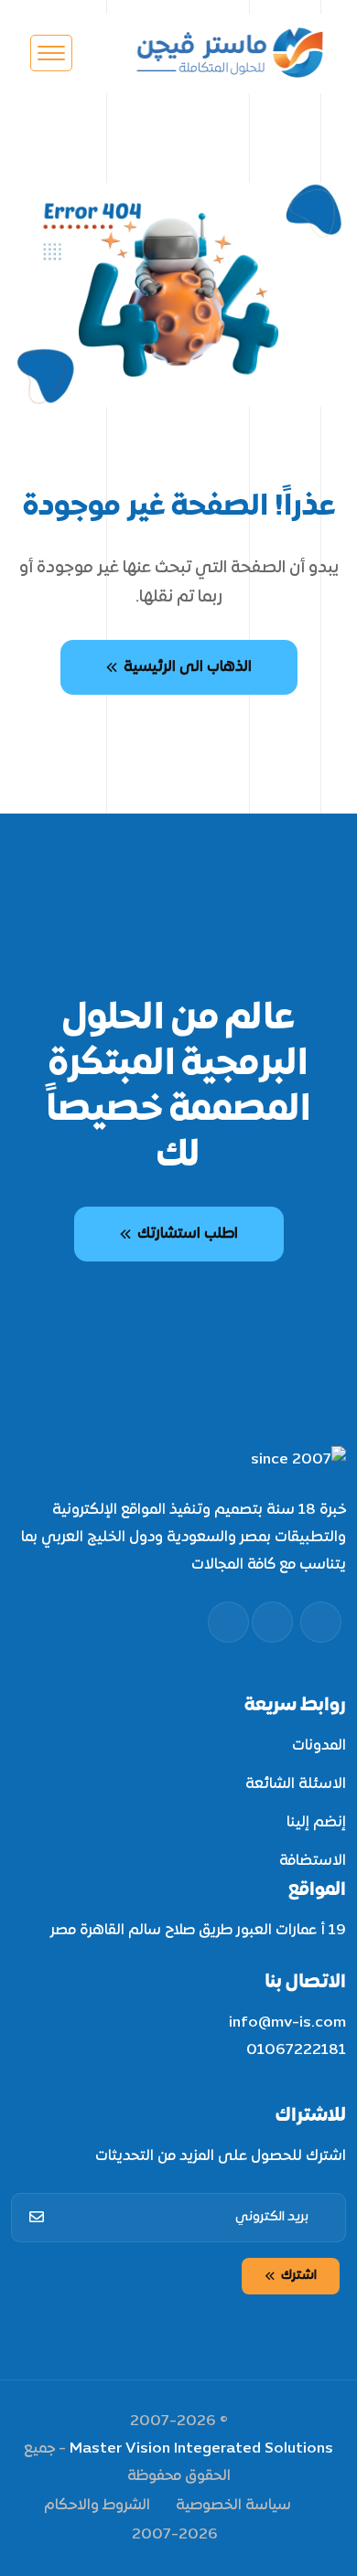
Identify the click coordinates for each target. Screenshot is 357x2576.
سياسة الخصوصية (233, 2506)
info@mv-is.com (287, 2023)
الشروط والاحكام (97, 2506)
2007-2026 (175, 2535)
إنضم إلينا (316, 1823)
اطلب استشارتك (188, 1234)
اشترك (299, 2276)
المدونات (319, 1746)
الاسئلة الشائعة (296, 1784)
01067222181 (296, 2050)
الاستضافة (313, 1861)
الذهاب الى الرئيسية (188, 667)
